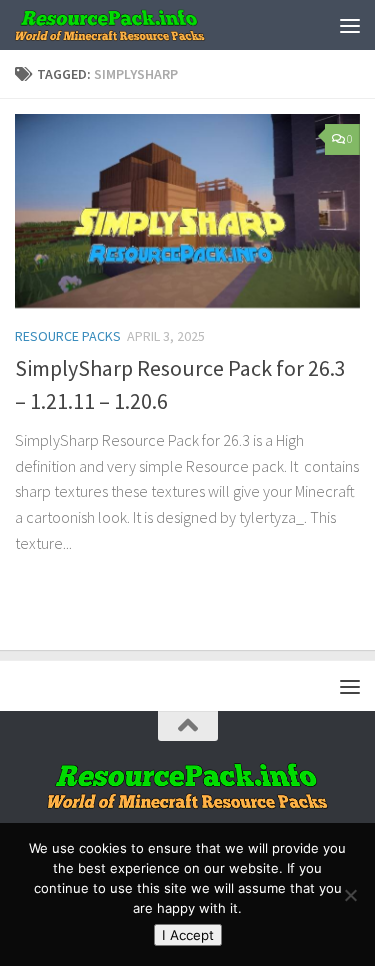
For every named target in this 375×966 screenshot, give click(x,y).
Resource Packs (68, 336)
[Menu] (350, 25)
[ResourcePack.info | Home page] (142, 25)
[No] (350, 895)
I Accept (188, 935)
